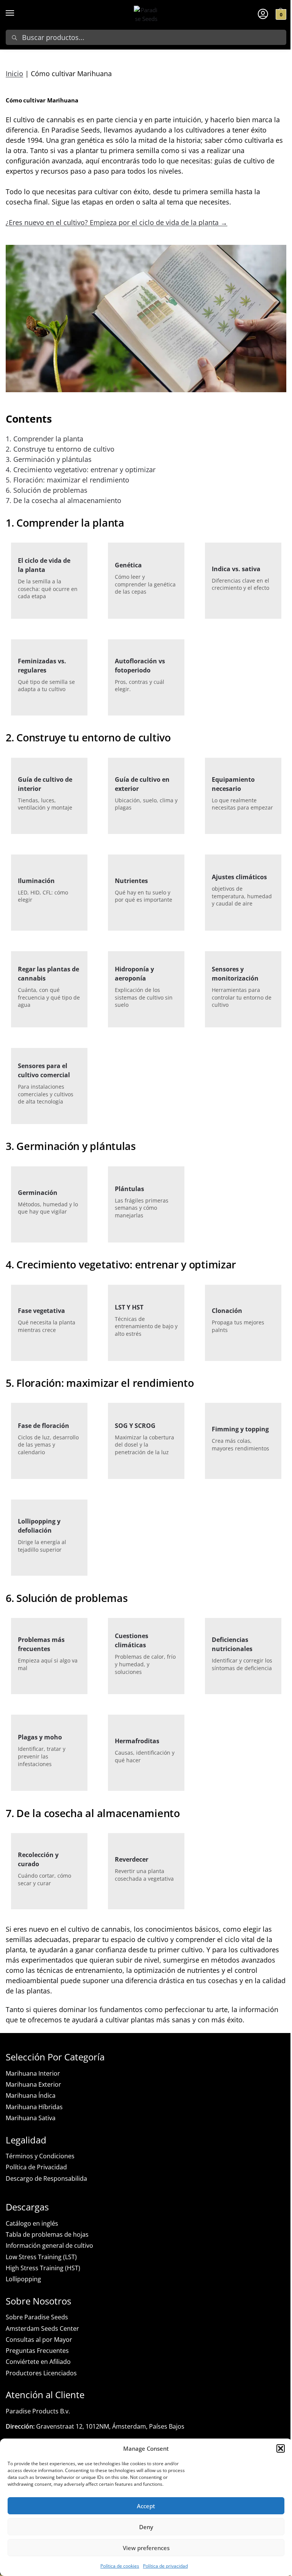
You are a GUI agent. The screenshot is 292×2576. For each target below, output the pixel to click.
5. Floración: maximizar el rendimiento (67, 480)
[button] (281, 2448)
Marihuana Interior (33, 2073)
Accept (146, 2506)
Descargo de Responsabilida (46, 2178)
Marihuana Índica (31, 2095)
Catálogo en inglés (32, 2223)
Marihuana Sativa (31, 2118)
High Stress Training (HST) (43, 2268)
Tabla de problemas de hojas (47, 2234)
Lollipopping (23, 2279)
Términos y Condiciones (40, 2156)
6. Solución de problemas (47, 490)
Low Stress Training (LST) (41, 2257)
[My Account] (263, 13)
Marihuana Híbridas (34, 2107)
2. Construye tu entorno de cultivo (60, 449)
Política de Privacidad (36, 2167)
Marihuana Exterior (33, 2084)
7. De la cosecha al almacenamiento (63, 500)
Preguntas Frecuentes (37, 2351)
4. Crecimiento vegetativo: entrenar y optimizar (81, 470)
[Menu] (17, 13)
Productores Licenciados (41, 2373)
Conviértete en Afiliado (38, 2362)
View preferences (146, 2548)
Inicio (14, 73)
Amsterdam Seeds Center (42, 2328)
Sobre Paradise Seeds (37, 2317)
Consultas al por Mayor (39, 2340)
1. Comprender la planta (44, 439)
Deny (146, 2527)
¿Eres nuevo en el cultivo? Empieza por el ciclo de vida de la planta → (117, 222)
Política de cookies (120, 2566)
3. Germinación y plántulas (49, 459)
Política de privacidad (165, 2566)
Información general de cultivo (49, 2245)
